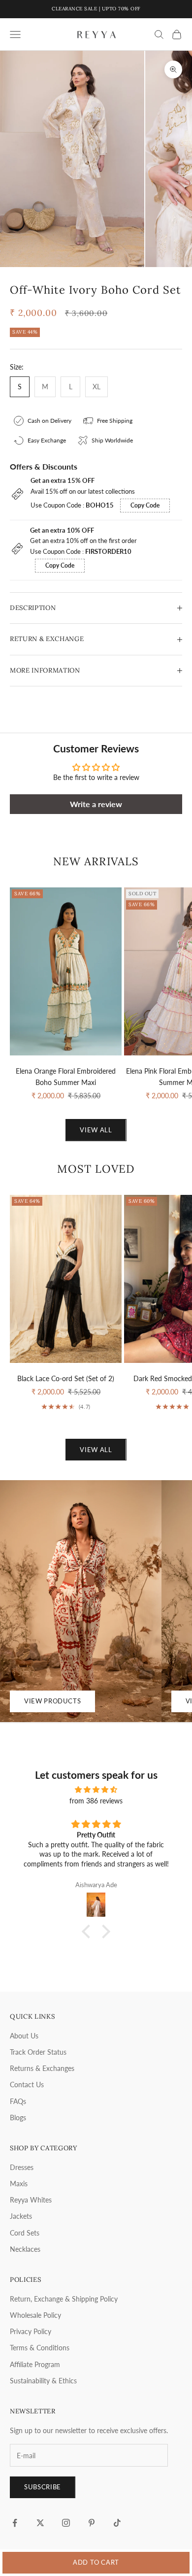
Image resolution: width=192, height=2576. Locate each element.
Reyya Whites (31, 2200)
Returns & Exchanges (42, 2068)
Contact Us (27, 2085)
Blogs (18, 2118)
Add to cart (96, 2562)
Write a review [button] (96, 804)
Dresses (22, 2167)
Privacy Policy (31, 2331)
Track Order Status (38, 2052)
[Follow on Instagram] (66, 2523)
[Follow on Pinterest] (92, 2523)
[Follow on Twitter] (40, 2523)
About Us (24, 2036)
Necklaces (25, 2249)
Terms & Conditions (40, 2348)
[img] (96, 1789)
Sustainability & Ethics (43, 2381)
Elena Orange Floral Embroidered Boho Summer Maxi (66, 1077)
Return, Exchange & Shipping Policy (64, 2299)
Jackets (21, 2216)
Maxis (19, 2184)
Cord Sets (25, 2233)
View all (96, 1130)
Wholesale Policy (35, 2315)
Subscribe (43, 2487)
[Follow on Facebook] (15, 2523)
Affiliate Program (35, 2364)
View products (52, 1701)
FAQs (18, 2101)
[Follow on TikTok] (117, 2523)
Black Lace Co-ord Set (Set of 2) (66, 1378)
